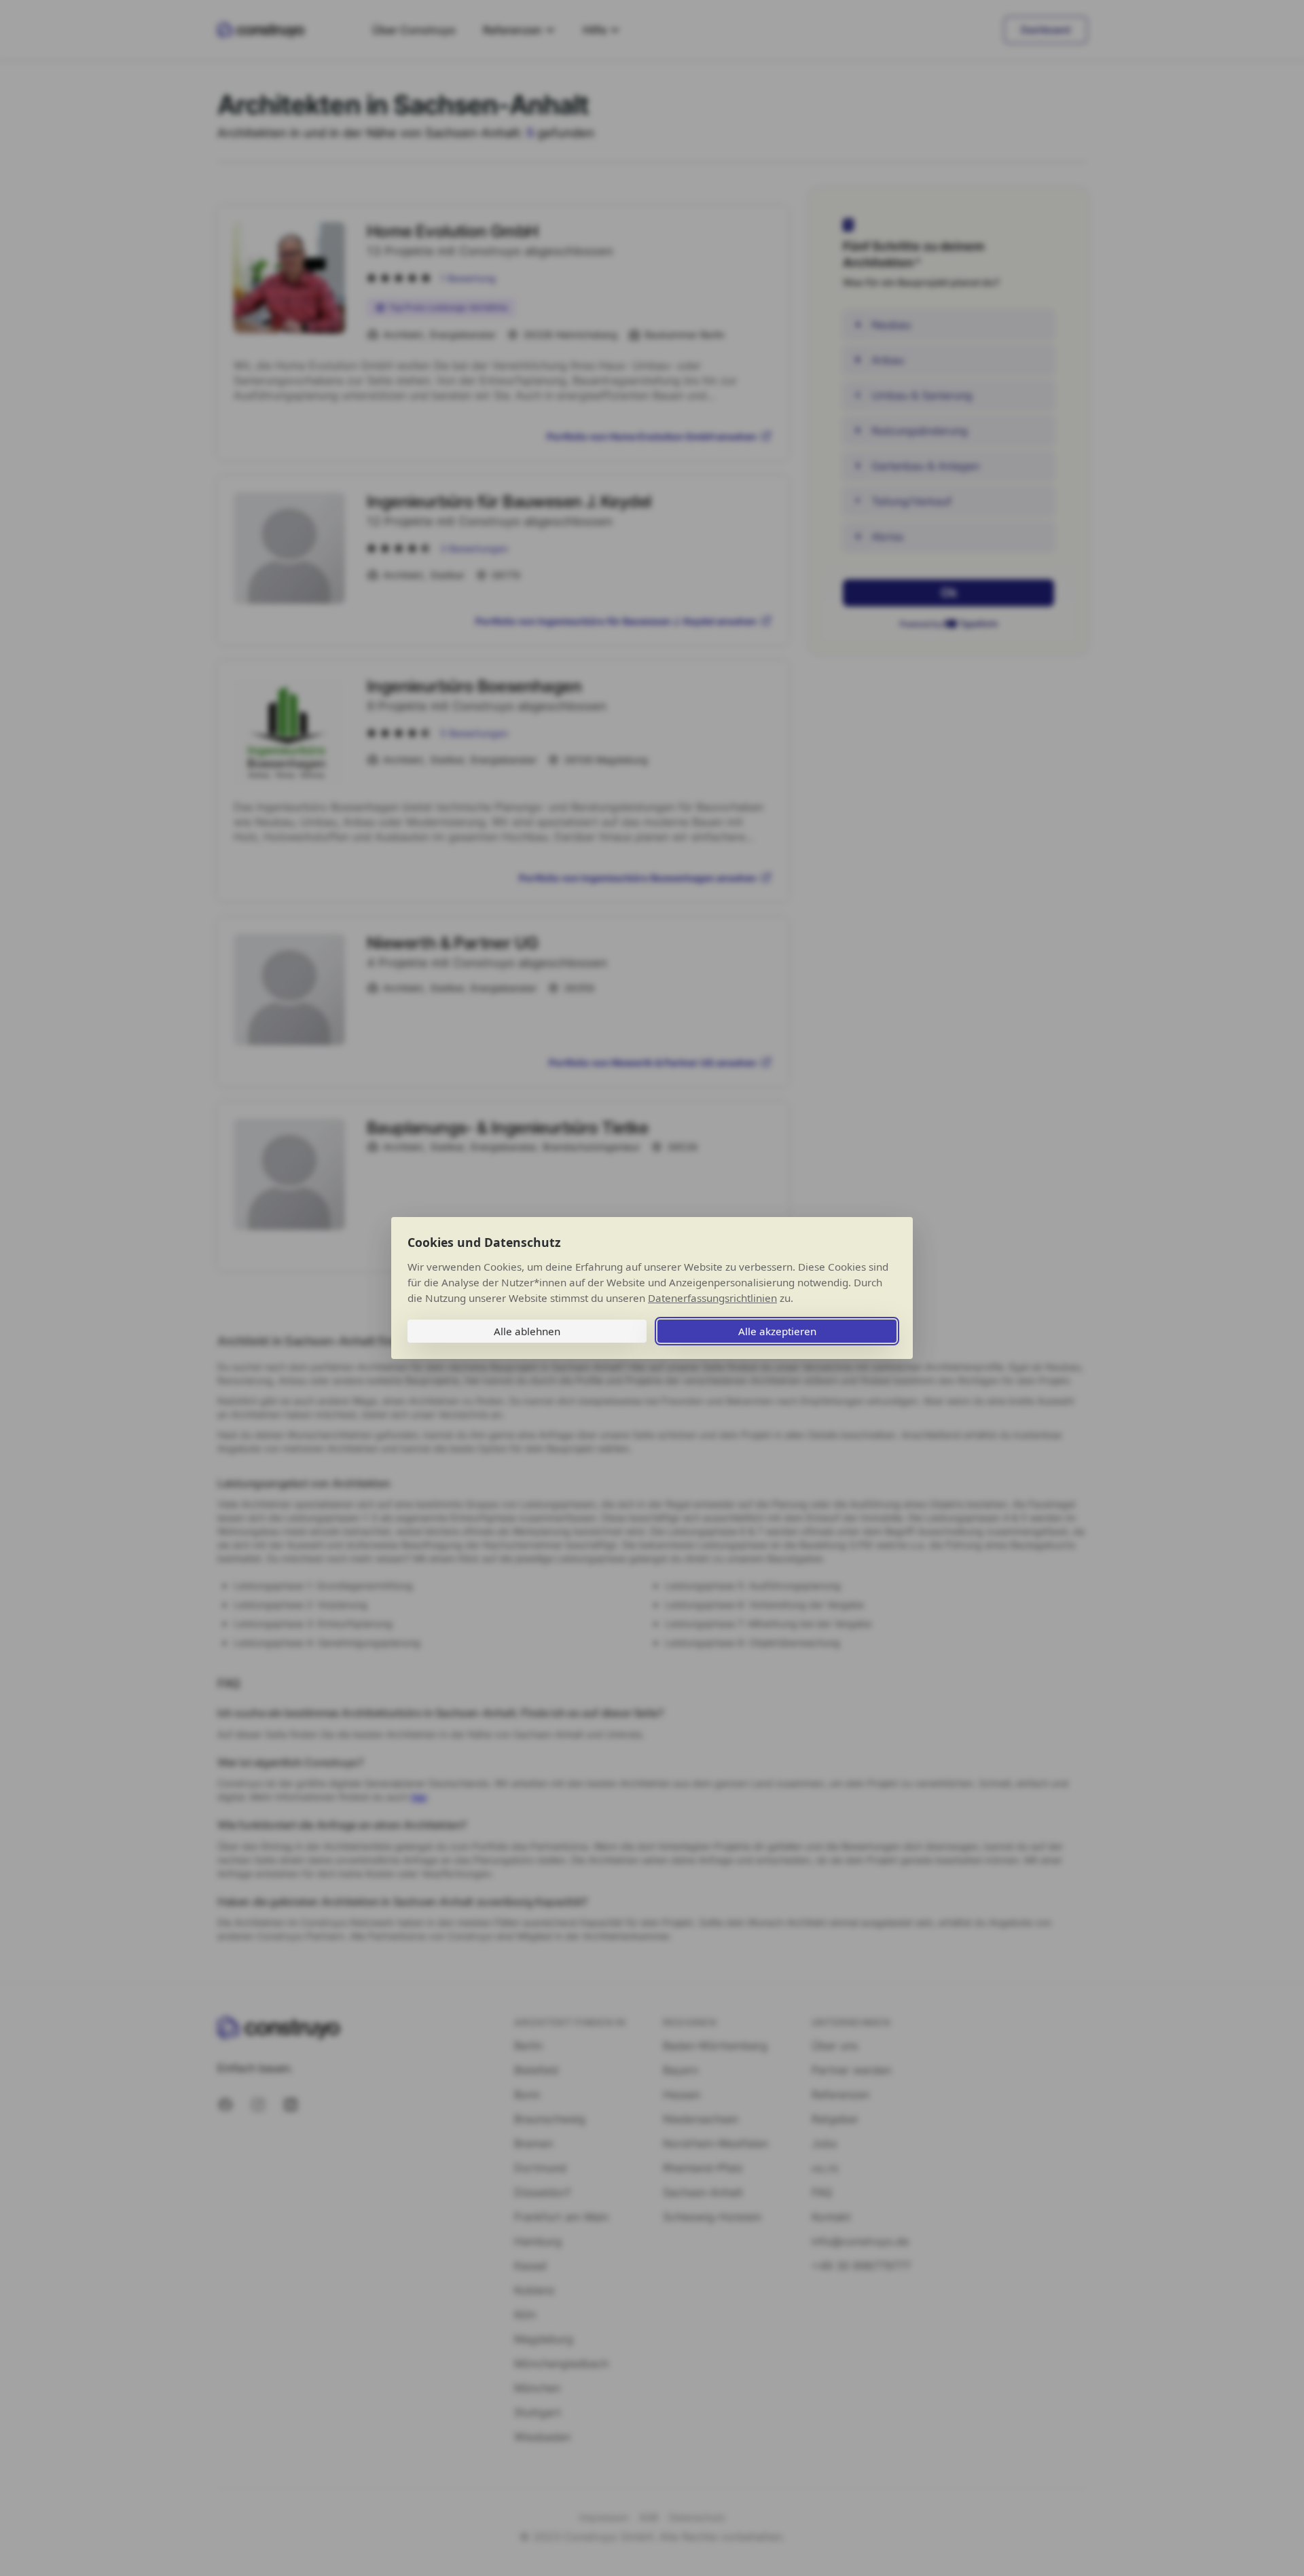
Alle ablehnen (527, 1331)
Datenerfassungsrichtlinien (712, 1298)
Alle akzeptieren (777, 1331)
